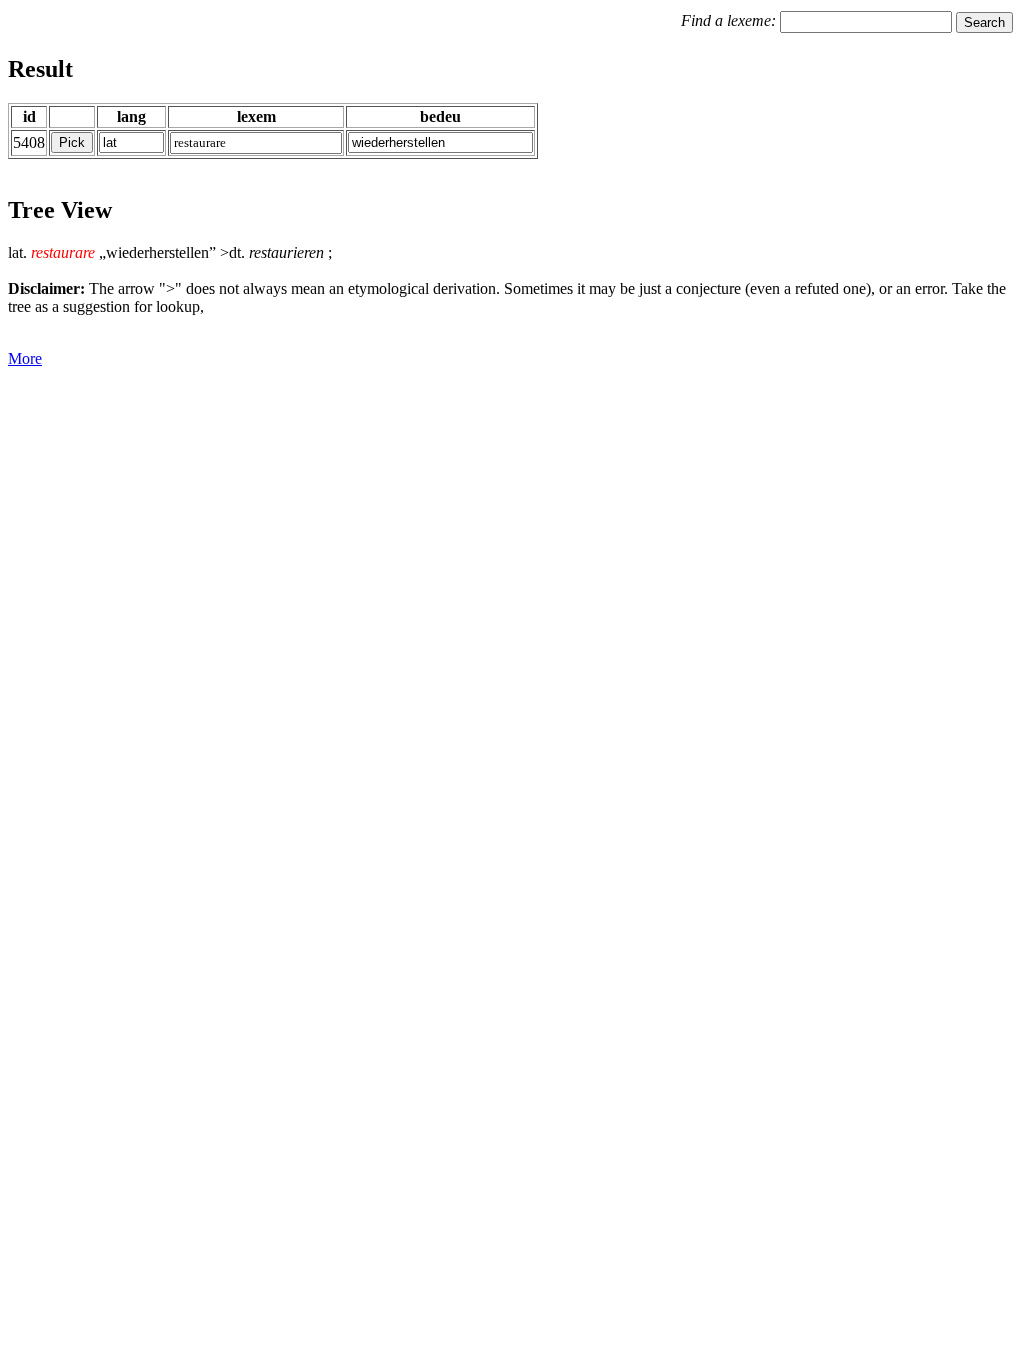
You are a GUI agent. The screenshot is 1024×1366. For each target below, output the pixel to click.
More (25, 358)
